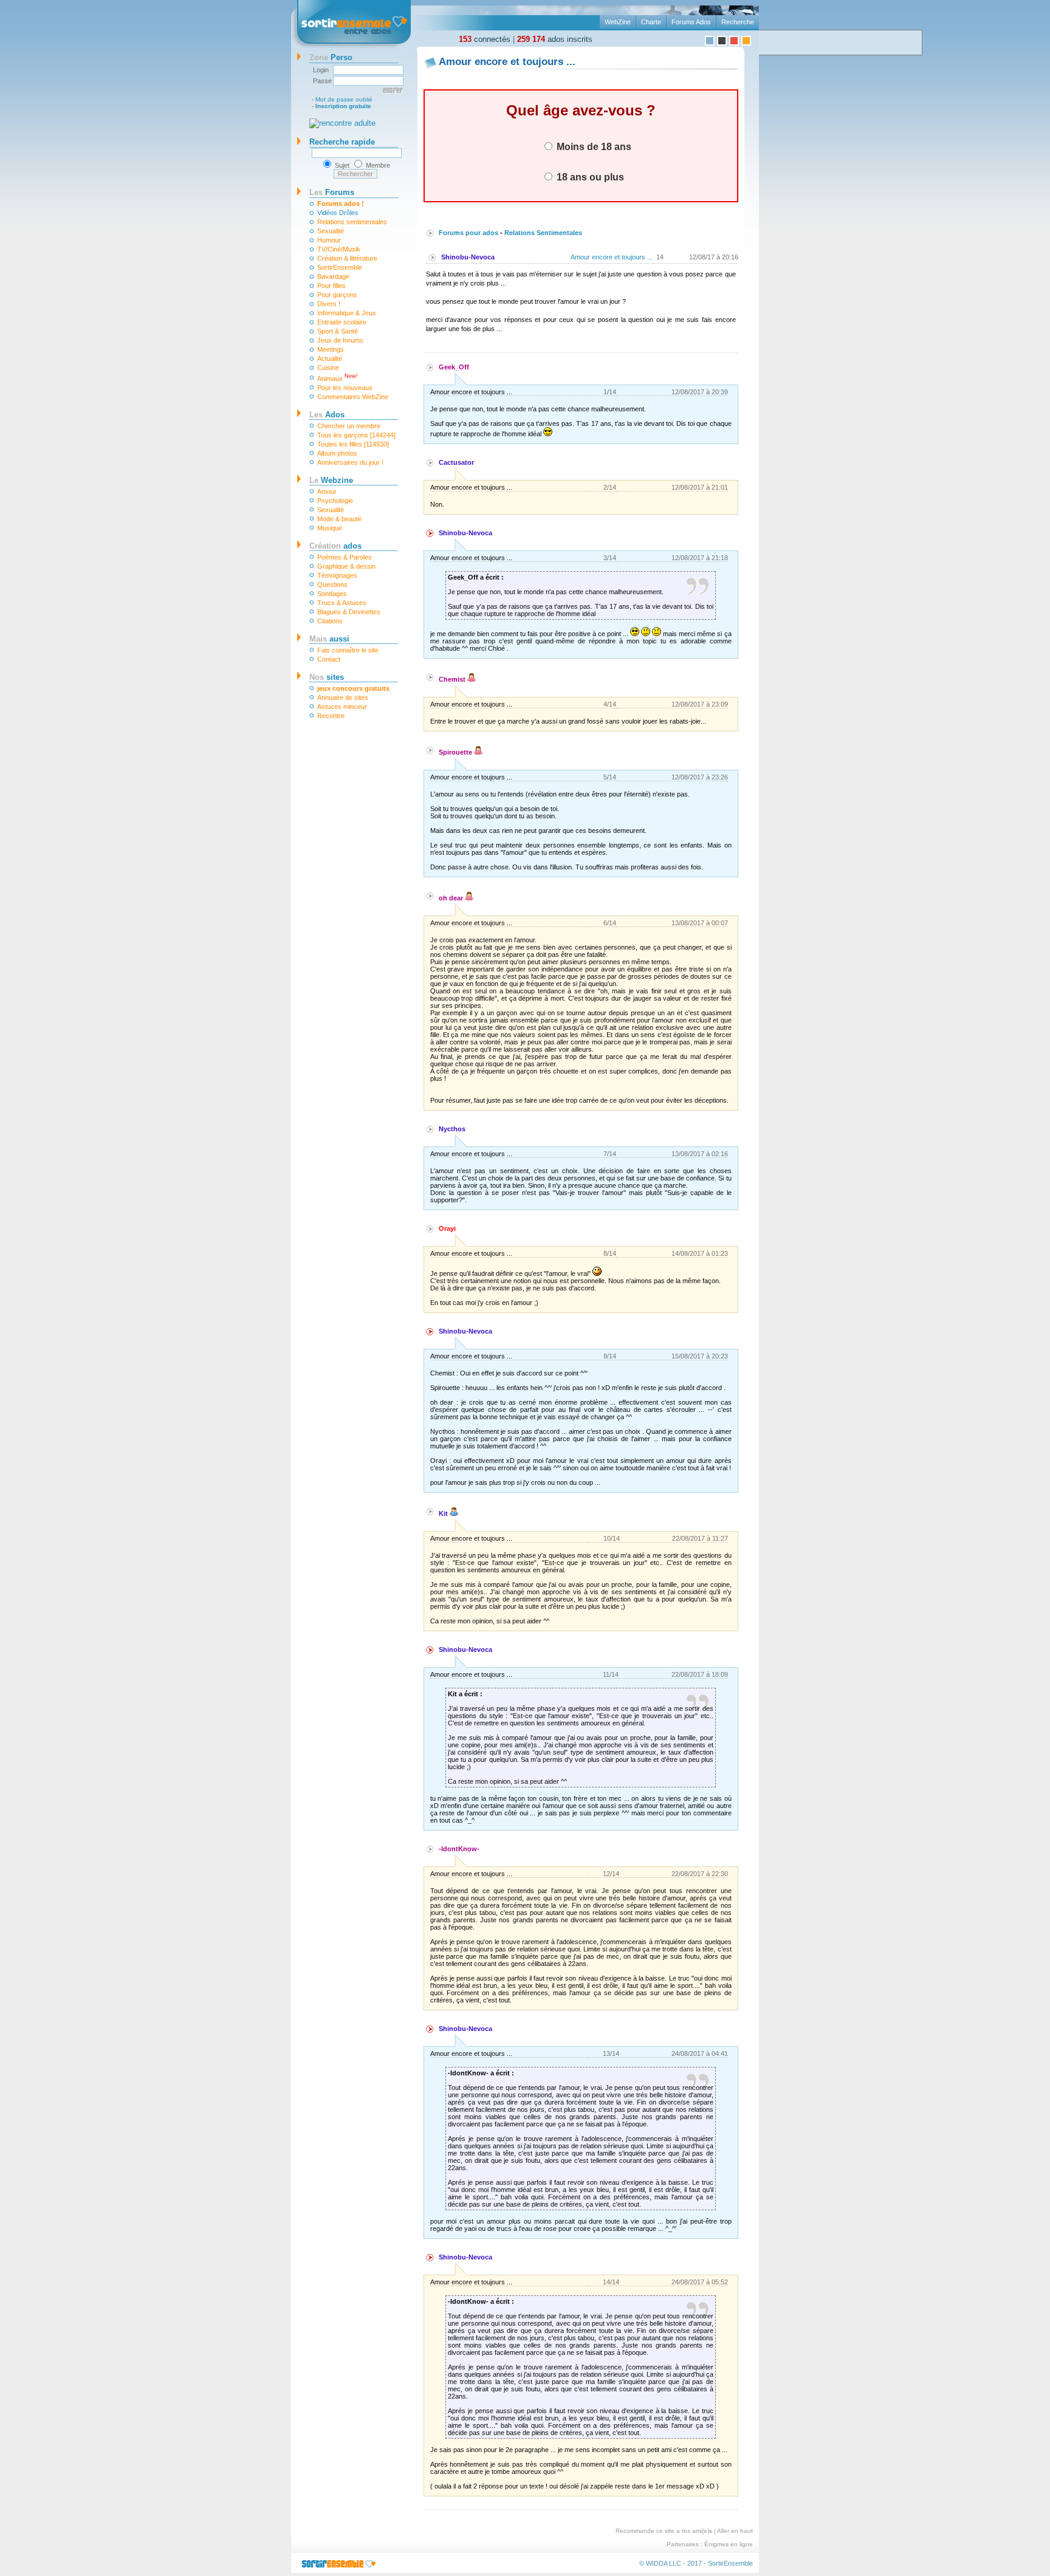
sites (327, 677)
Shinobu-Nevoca (468, 257)
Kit (444, 1513)
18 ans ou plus (589, 177)
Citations (330, 621)
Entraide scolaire (342, 322)
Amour (327, 492)
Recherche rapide (342, 142)
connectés (485, 39)
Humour (329, 240)
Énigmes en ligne (729, 2544)
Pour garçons (337, 295)
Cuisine (328, 368)
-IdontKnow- (459, 1849)
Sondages (332, 594)
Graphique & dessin (346, 566)
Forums (332, 192)
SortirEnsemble (340, 267)
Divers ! (329, 304)
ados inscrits (555, 39)
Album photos (337, 453)
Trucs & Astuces (342, 603)
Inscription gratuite (343, 106)
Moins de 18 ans (593, 146)
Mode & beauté (339, 519)
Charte (651, 22)
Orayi (447, 1228)
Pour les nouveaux (345, 388)
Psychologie (335, 501)
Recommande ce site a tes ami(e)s (664, 2531)
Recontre (331, 716)
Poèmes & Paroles (345, 557)
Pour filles (331, 286)
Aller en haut (735, 2531)
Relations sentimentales (352, 222)
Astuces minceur (342, 707)
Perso (331, 57)
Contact (329, 659)
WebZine (618, 22)
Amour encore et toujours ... (612, 257)
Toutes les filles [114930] (353, 444)
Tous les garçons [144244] (356, 435)
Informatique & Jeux (347, 313)
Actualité (330, 358)
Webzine (331, 480)
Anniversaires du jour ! (350, 462)
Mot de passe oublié (344, 99)
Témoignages (337, 575)
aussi (329, 639)
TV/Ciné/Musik (339, 249)
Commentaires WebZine (353, 397)
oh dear (452, 898)
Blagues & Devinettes (349, 612)
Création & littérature (347, 258)
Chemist (453, 679)
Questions (332, 584)
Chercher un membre (349, 426)
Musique (330, 528)
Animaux (338, 378)
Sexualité (331, 231)
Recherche (738, 22)
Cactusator (456, 462)
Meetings (331, 349)
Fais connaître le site (348, 650)
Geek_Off (454, 367)
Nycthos (452, 1129)
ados (335, 546)
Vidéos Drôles (338, 213)
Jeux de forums (340, 340)
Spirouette (456, 752)
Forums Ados (691, 22)
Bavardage (333, 276)
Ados (327, 415)
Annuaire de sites (343, 697)
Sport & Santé (338, 331)
